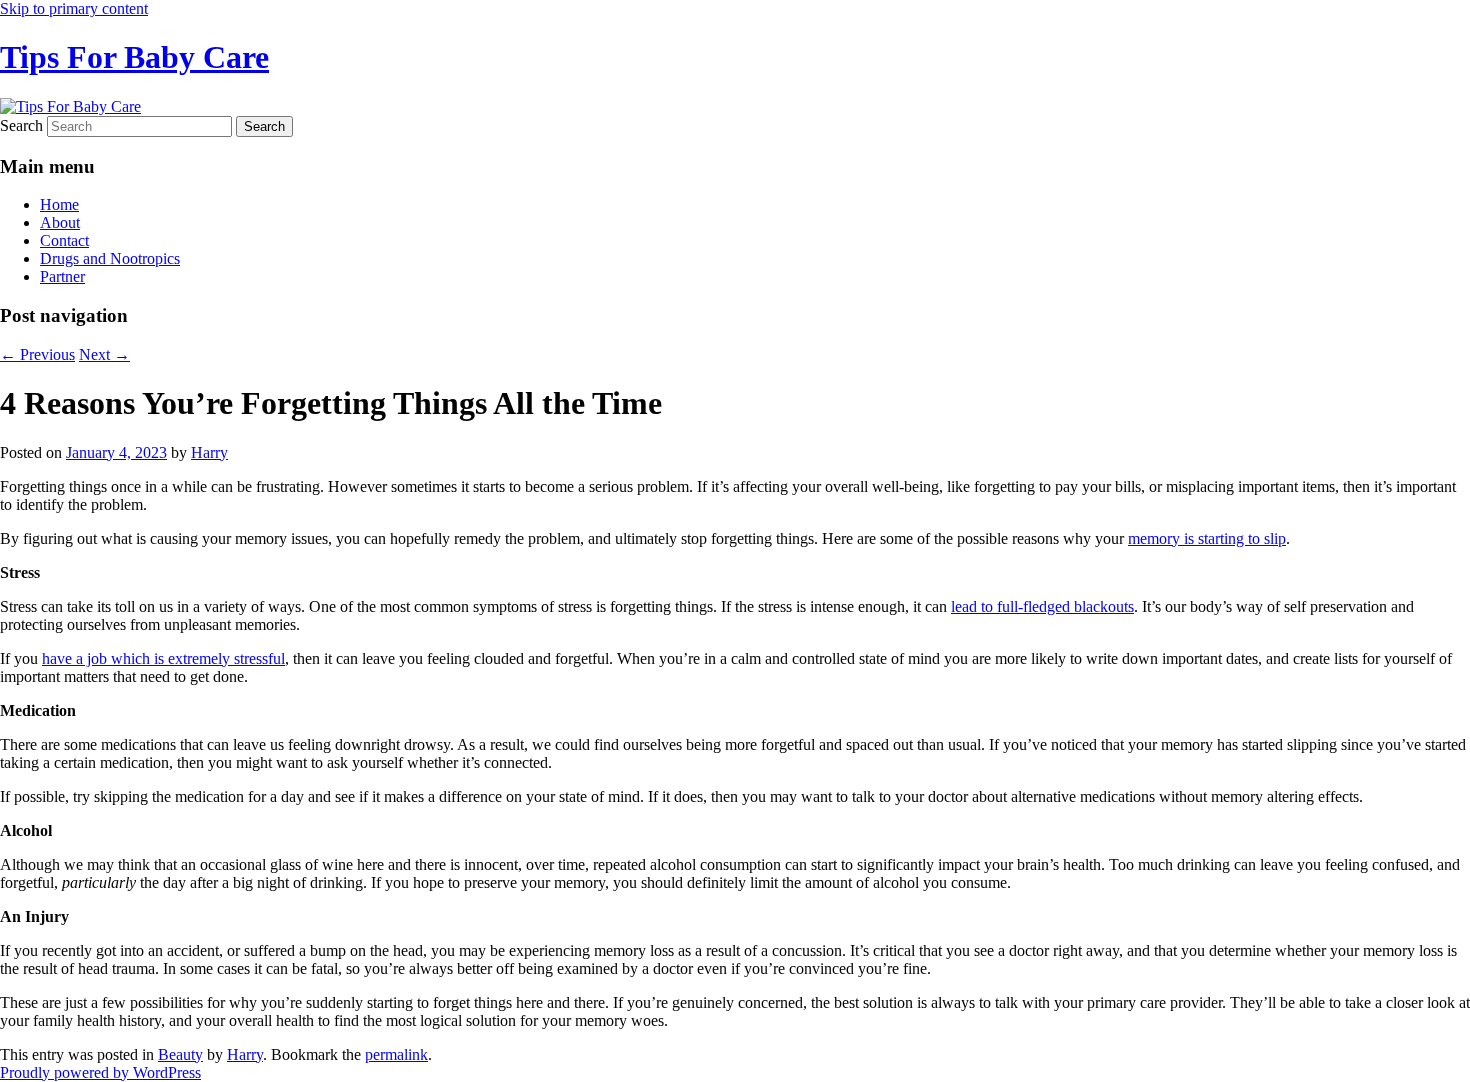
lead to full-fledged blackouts (1042, 606)
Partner (62, 276)
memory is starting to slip (1207, 538)
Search (21, 125)
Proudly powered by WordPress (100, 1072)
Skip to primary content (74, 8)
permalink (396, 1054)
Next (104, 354)
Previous (37, 354)
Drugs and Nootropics (110, 258)
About (60, 222)
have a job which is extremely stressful (163, 658)
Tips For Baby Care (134, 57)
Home (59, 204)
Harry (209, 452)
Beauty (180, 1054)
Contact (64, 240)
